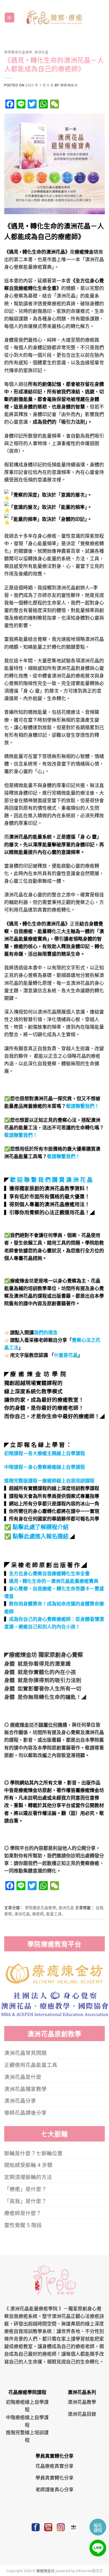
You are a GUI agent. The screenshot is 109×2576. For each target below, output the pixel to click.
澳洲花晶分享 (20, 2100)
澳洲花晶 (41, 52)
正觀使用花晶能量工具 (31, 2064)
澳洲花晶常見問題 (25, 2052)
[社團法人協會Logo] (55, 2003)
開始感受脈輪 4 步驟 (28, 2165)
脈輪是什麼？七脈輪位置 (33, 2153)
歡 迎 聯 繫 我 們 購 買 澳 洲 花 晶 (51, 1179)
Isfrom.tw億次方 (89, 2570)
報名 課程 (98, 2527)
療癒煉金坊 (69, 85)
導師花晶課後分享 (25, 2112)
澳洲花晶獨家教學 (25, 2089)
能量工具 (54, 1913)
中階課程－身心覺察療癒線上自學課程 (45, 1467)
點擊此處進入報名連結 (41, 1536)
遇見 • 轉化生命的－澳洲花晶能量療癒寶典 (54, 1581)
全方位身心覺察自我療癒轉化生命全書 (49, 1573)
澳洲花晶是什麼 (23, 2076)
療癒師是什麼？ (23, 2213)
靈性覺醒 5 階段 (23, 2225)
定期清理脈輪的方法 (28, 2177)
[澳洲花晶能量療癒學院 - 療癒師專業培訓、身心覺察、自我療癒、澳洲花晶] (54, 17)
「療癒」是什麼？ (25, 2189)
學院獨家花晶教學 (18, 52)
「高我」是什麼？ (25, 2201)
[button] (10, 17)
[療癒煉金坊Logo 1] (55, 1973)
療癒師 (38, 1913)
